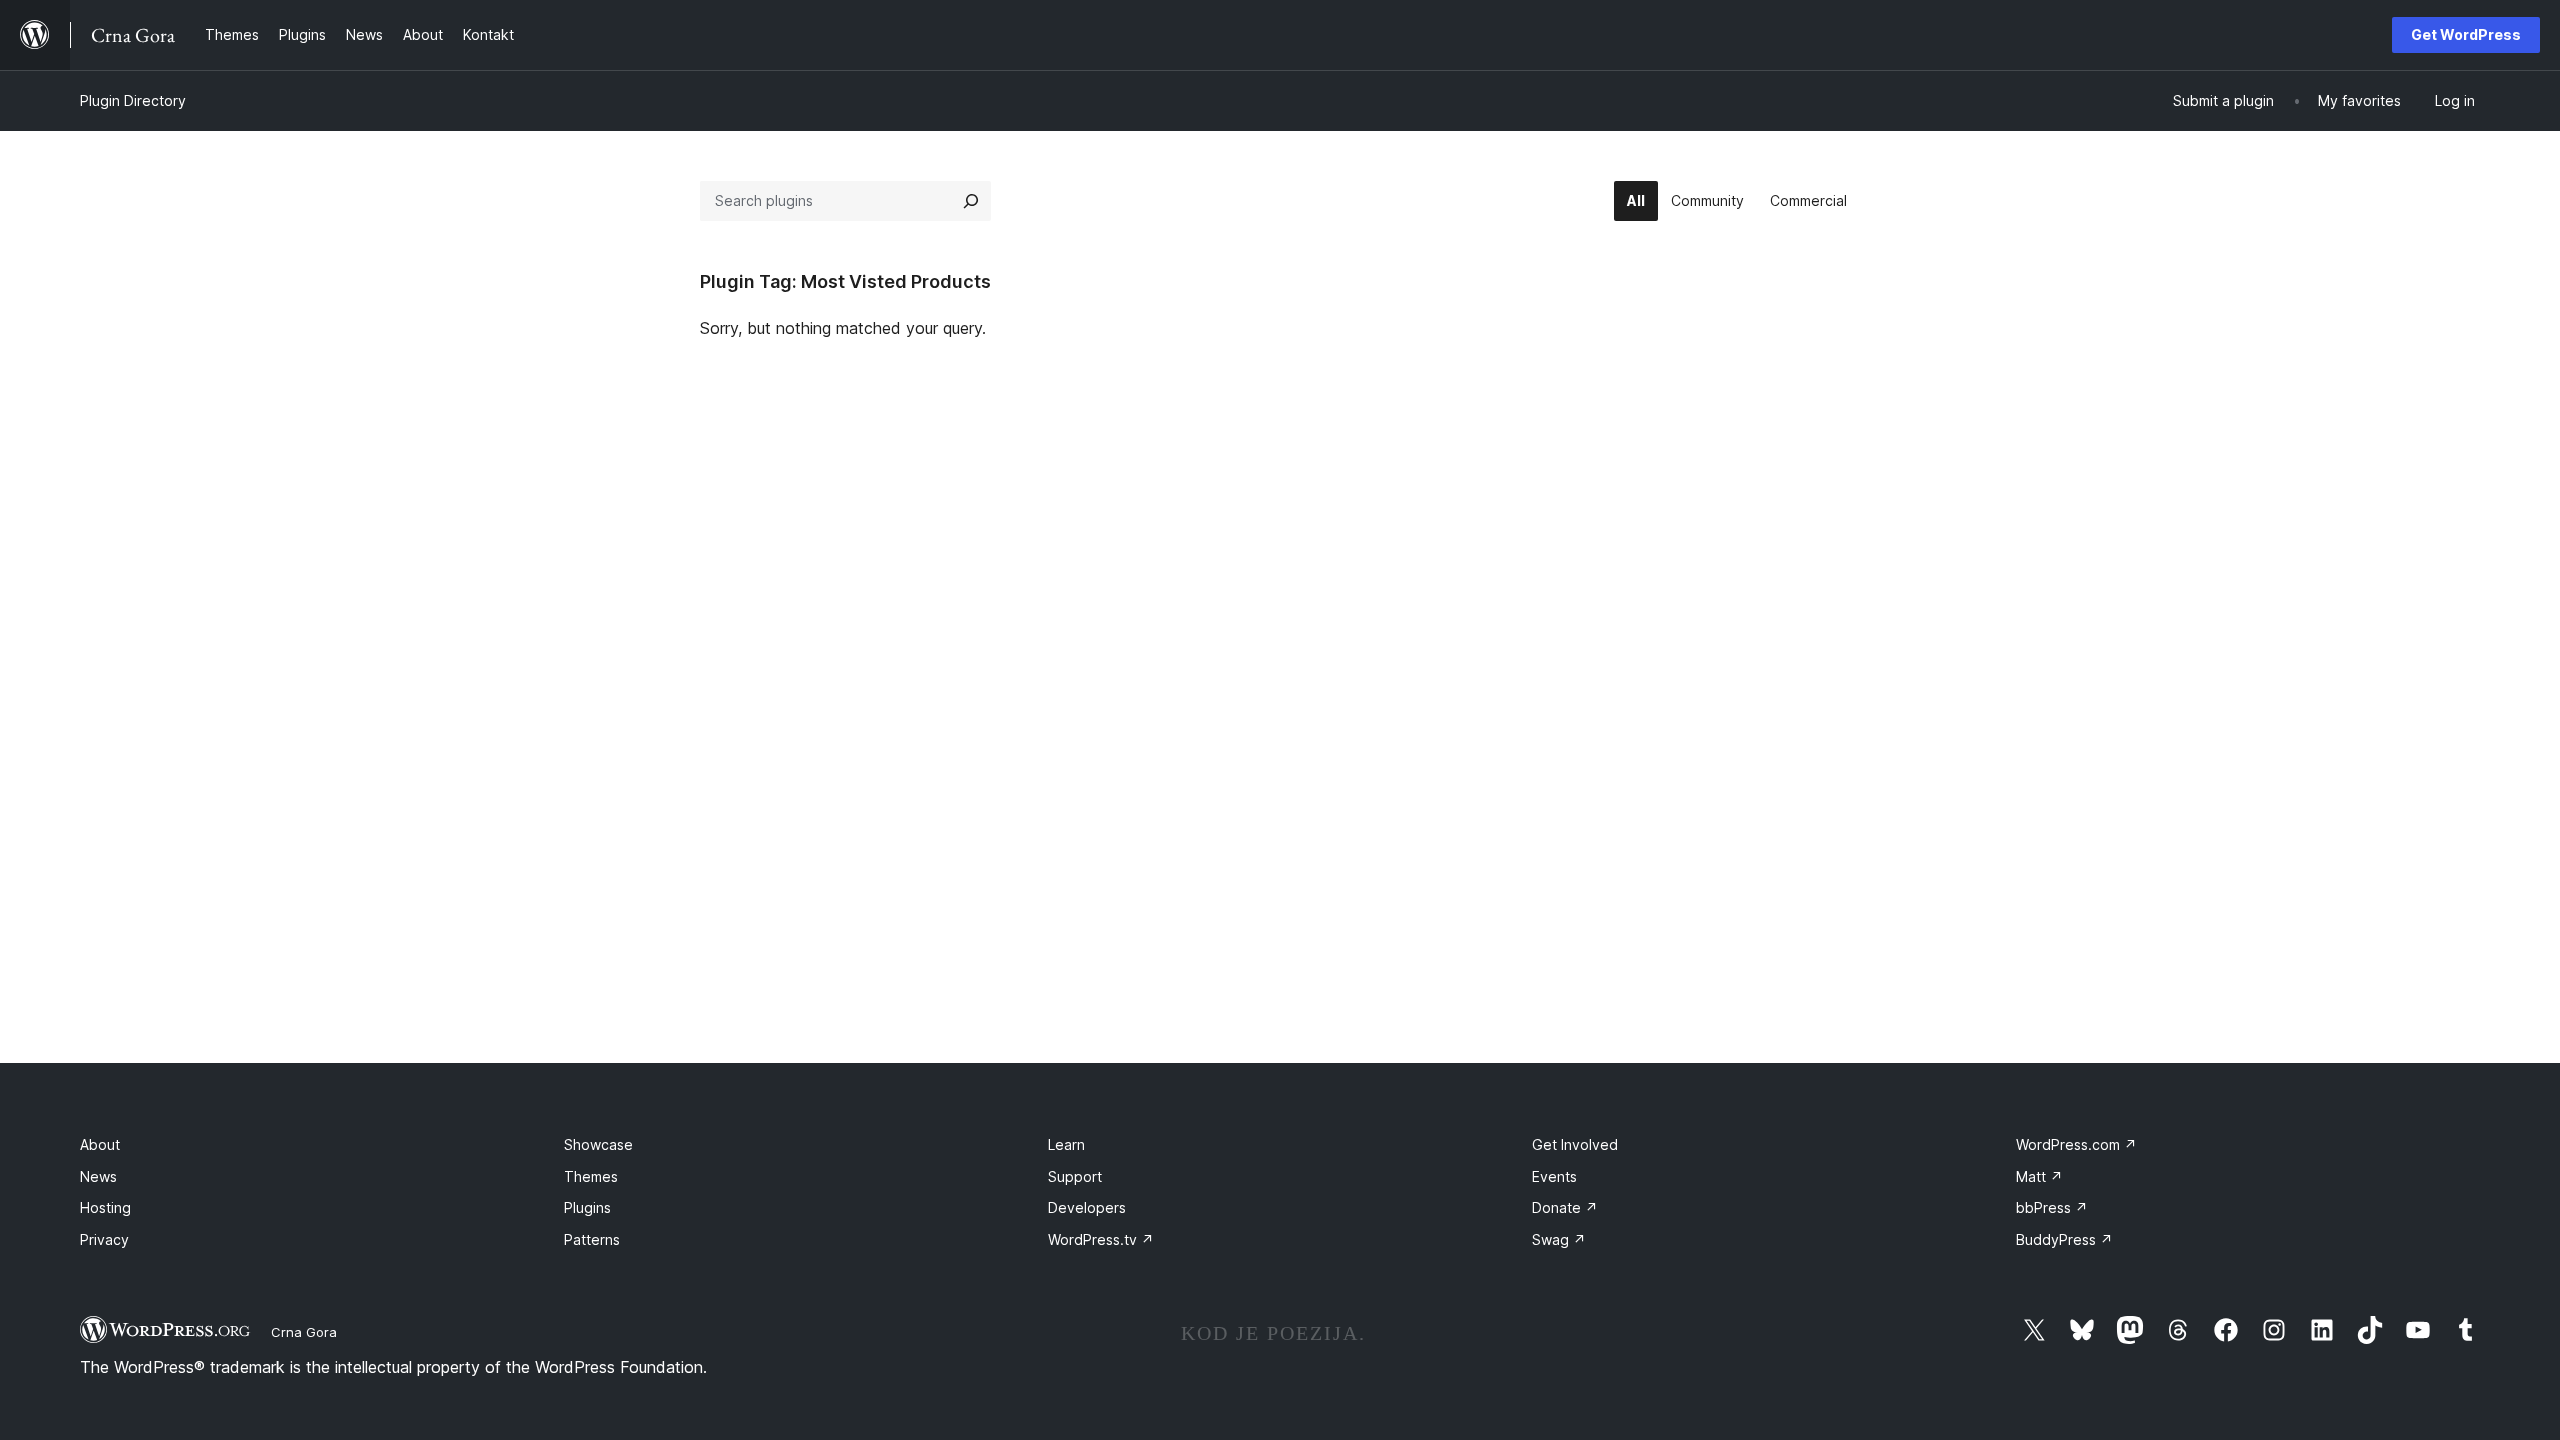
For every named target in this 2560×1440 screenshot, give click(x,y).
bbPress (2052, 1207)
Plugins (587, 1207)
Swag (1559, 1239)
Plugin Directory (133, 100)
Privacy (104, 1239)
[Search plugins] (971, 201)
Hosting (105, 1207)
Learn (1066, 1144)
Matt (2039, 1176)
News (98, 1176)
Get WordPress (2466, 34)
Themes (591, 1176)
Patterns (592, 1239)
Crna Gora (304, 1332)
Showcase (598, 1144)
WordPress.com (2076, 1144)
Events (1554, 1176)
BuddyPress (2064, 1239)
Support (1075, 1176)
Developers (1087, 1207)
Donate (1565, 1207)
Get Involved (1575, 1144)
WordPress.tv (1101, 1239)
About (100, 1144)
